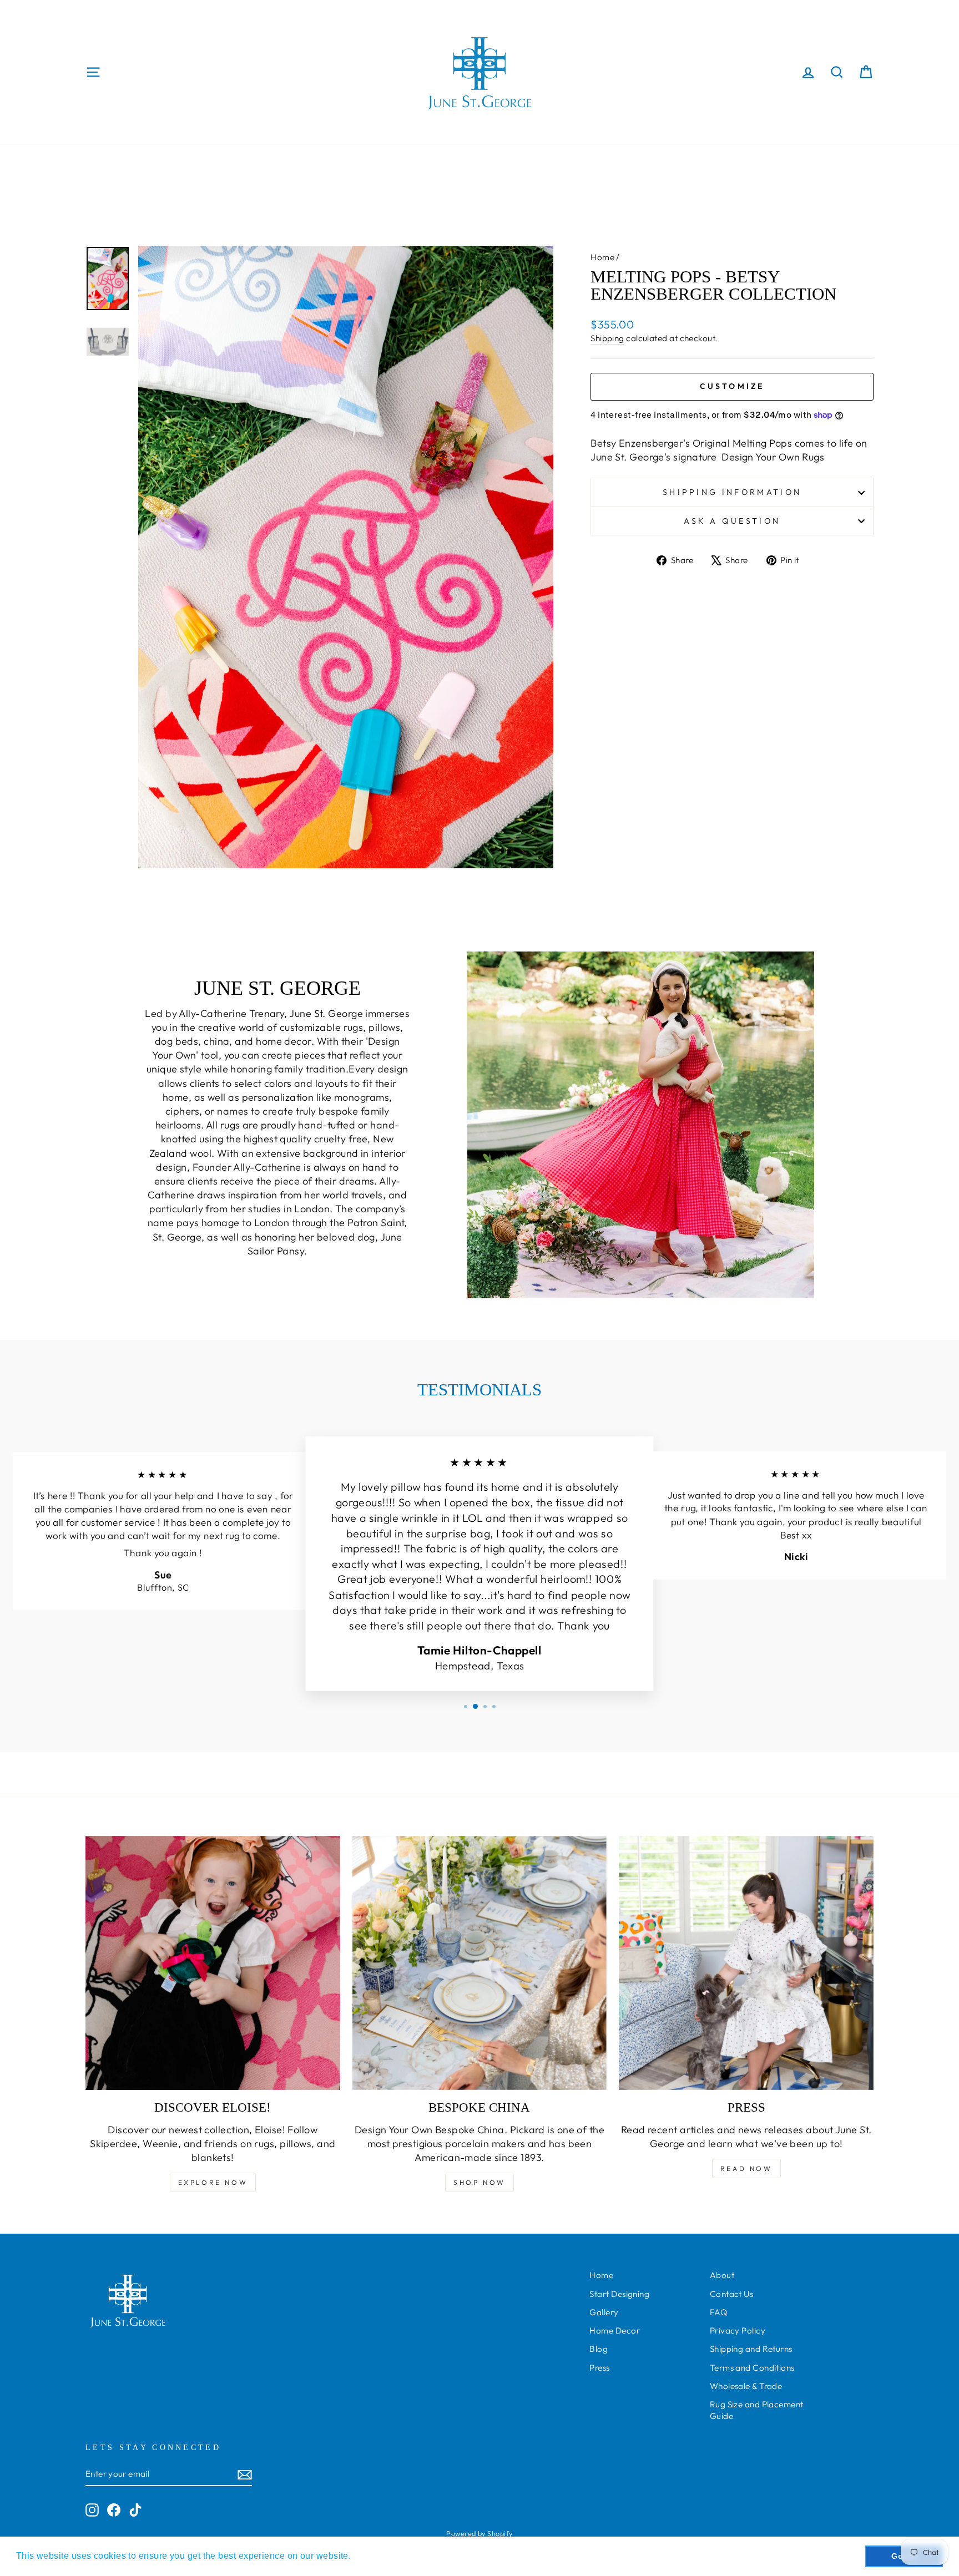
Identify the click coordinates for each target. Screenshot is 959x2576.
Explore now (213, 2182)
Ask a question (732, 521)
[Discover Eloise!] (213, 1963)
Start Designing (619, 2294)
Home (602, 257)
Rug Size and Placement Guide (757, 2410)
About (722, 2275)
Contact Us (732, 2294)
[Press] (746, 1963)
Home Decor (615, 2330)
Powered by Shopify (479, 2533)
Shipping (607, 338)
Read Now (746, 2168)
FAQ (718, 2312)
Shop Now (479, 2182)
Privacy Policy (738, 2330)
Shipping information (732, 492)
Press (599, 2368)
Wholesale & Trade (746, 2386)
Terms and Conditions (752, 2368)
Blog (599, 2349)
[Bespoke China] (480, 1963)
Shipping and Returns (751, 2349)
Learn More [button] (379, 2556)
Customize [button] (732, 386)
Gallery (604, 2312)
